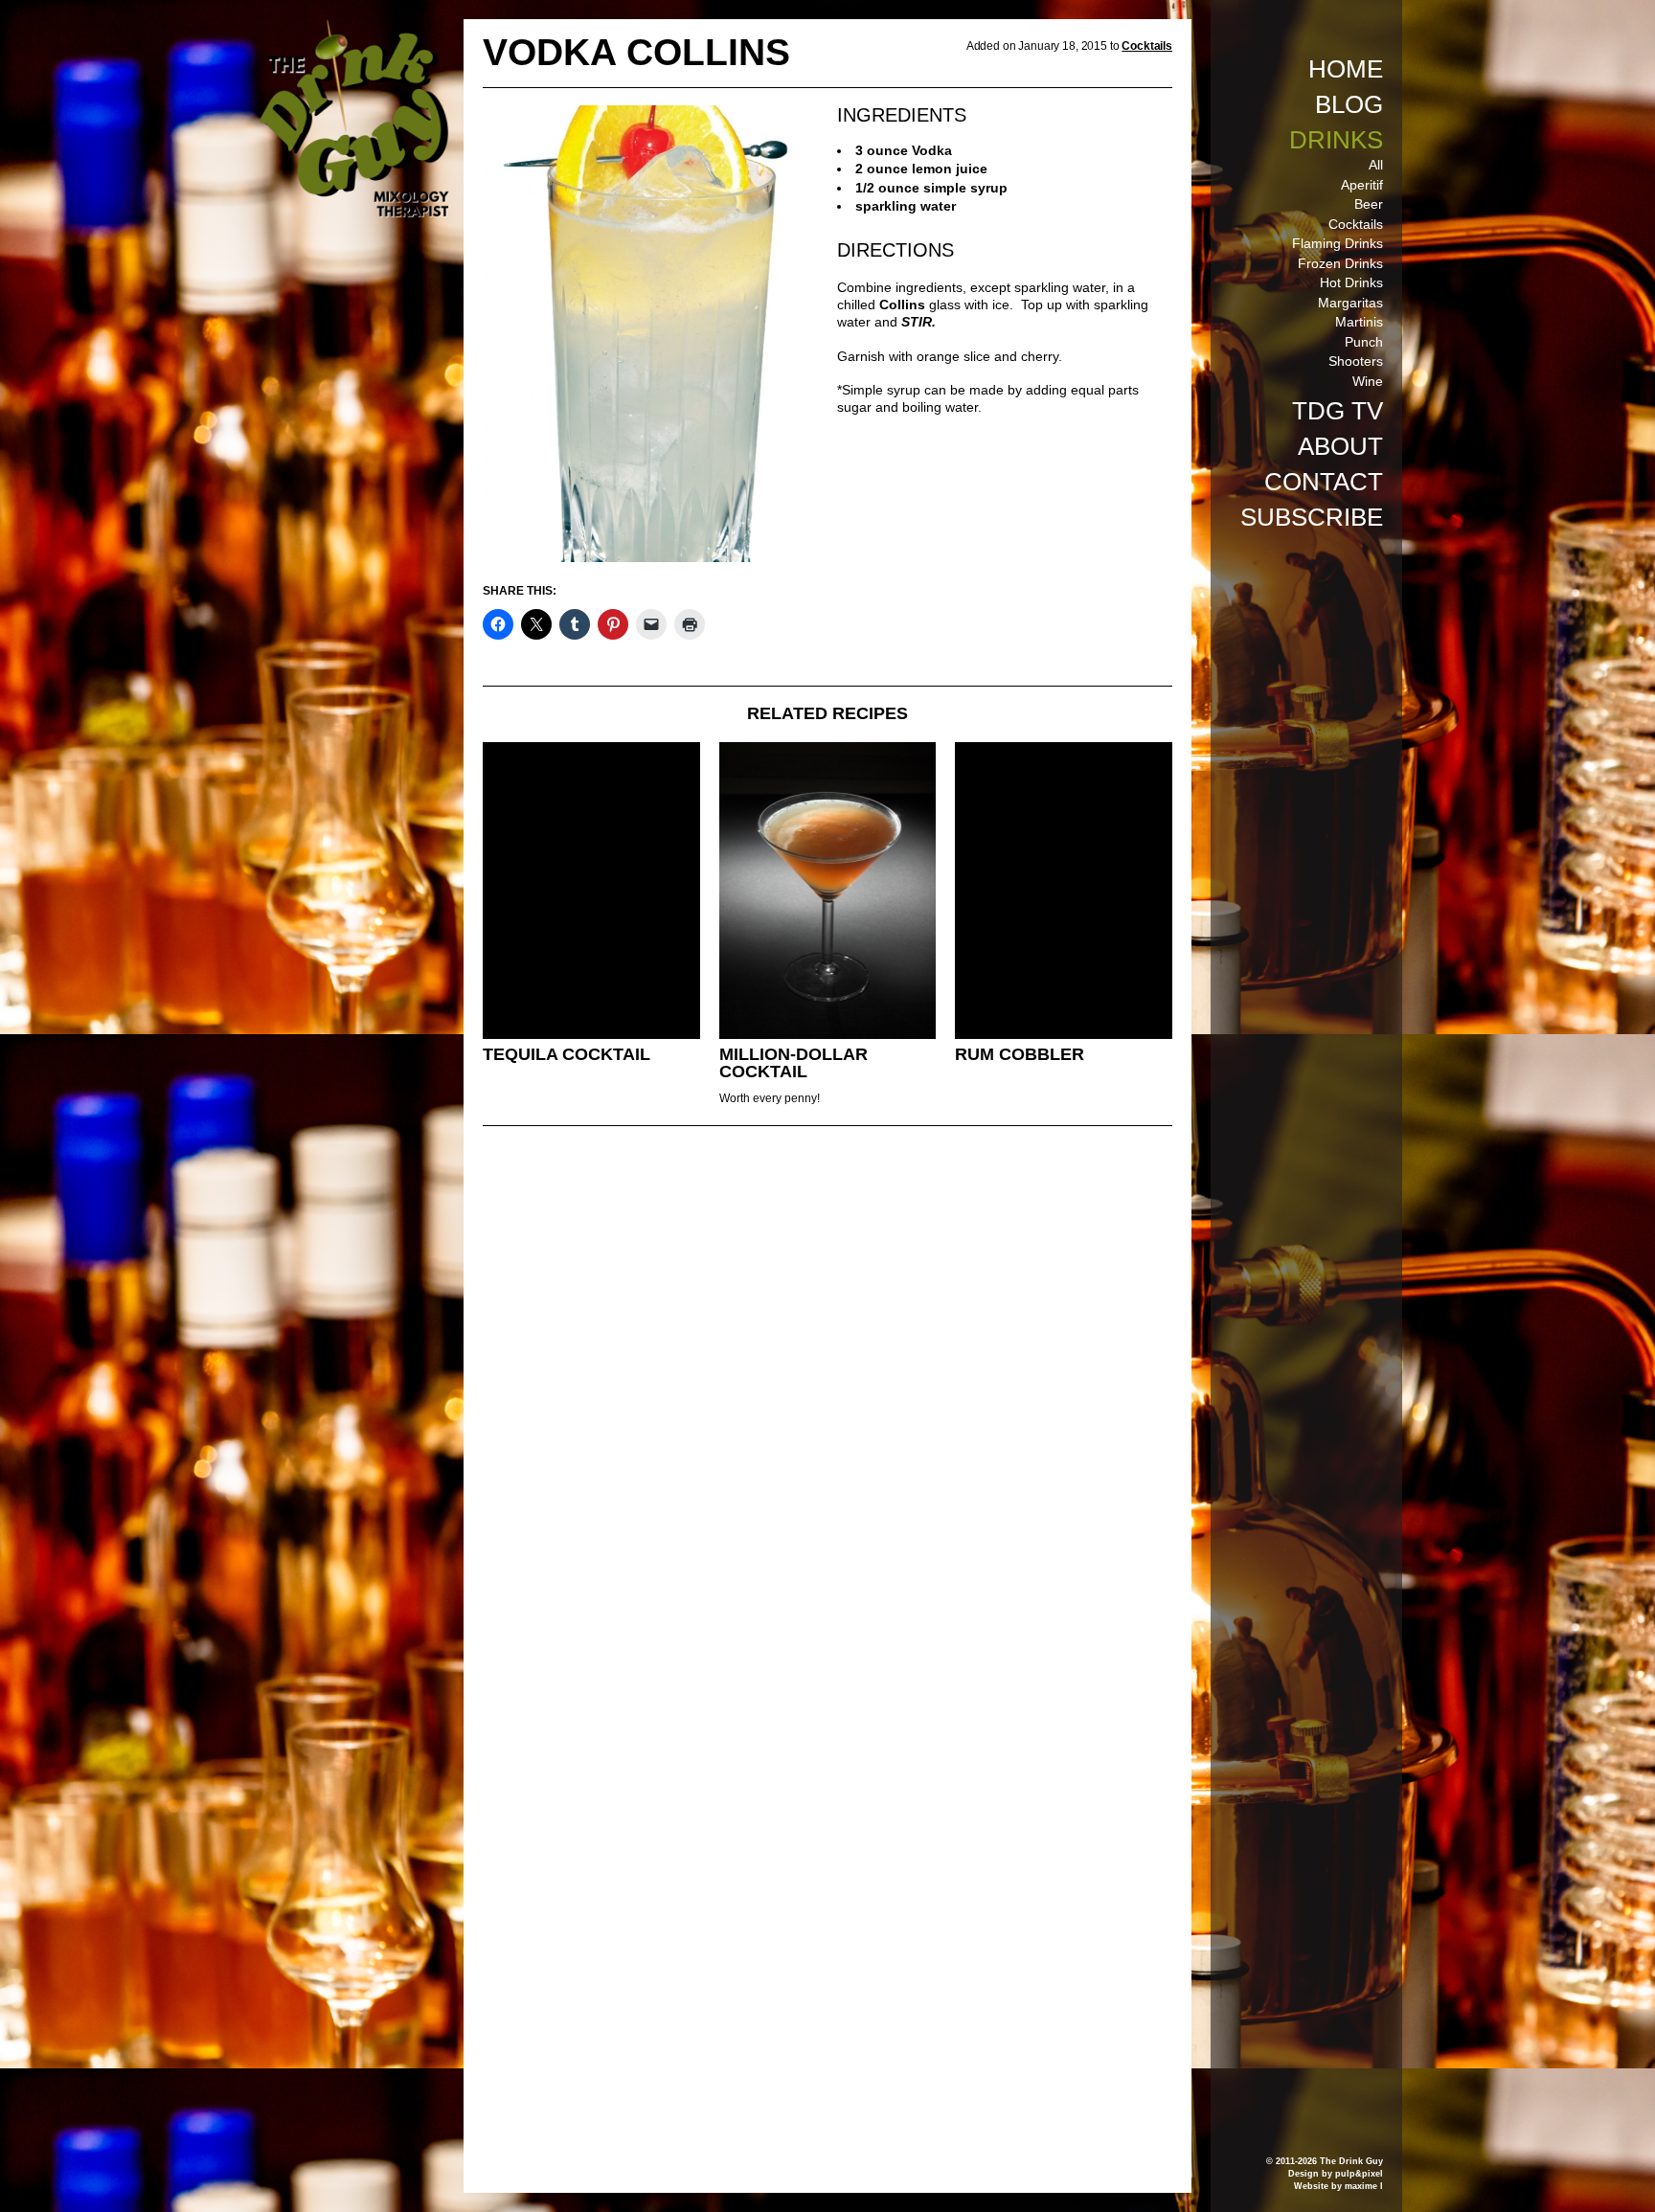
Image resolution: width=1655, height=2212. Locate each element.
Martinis (1359, 322)
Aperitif (1362, 185)
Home (1346, 69)
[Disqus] (827, 1402)
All (1376, 165)
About (1340, 446)
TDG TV (1338, 411)
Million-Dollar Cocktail (793, 1063)
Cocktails (1356, 224)
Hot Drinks (1351, 282)
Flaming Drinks (1338, 243)
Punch (1364, 342)
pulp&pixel (1359, 2174)
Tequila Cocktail (567, 1054)
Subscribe (1312, 517)
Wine (1368, 381)
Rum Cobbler (1020, 1054)
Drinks (1336, 140)
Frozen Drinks (1340, 263)
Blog (1349, 104)
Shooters (1356, 361)
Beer (1369, 204)
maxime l (1364, 2186)
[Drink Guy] (353, 28)
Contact (1324, 482)
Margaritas (1350, 303)
